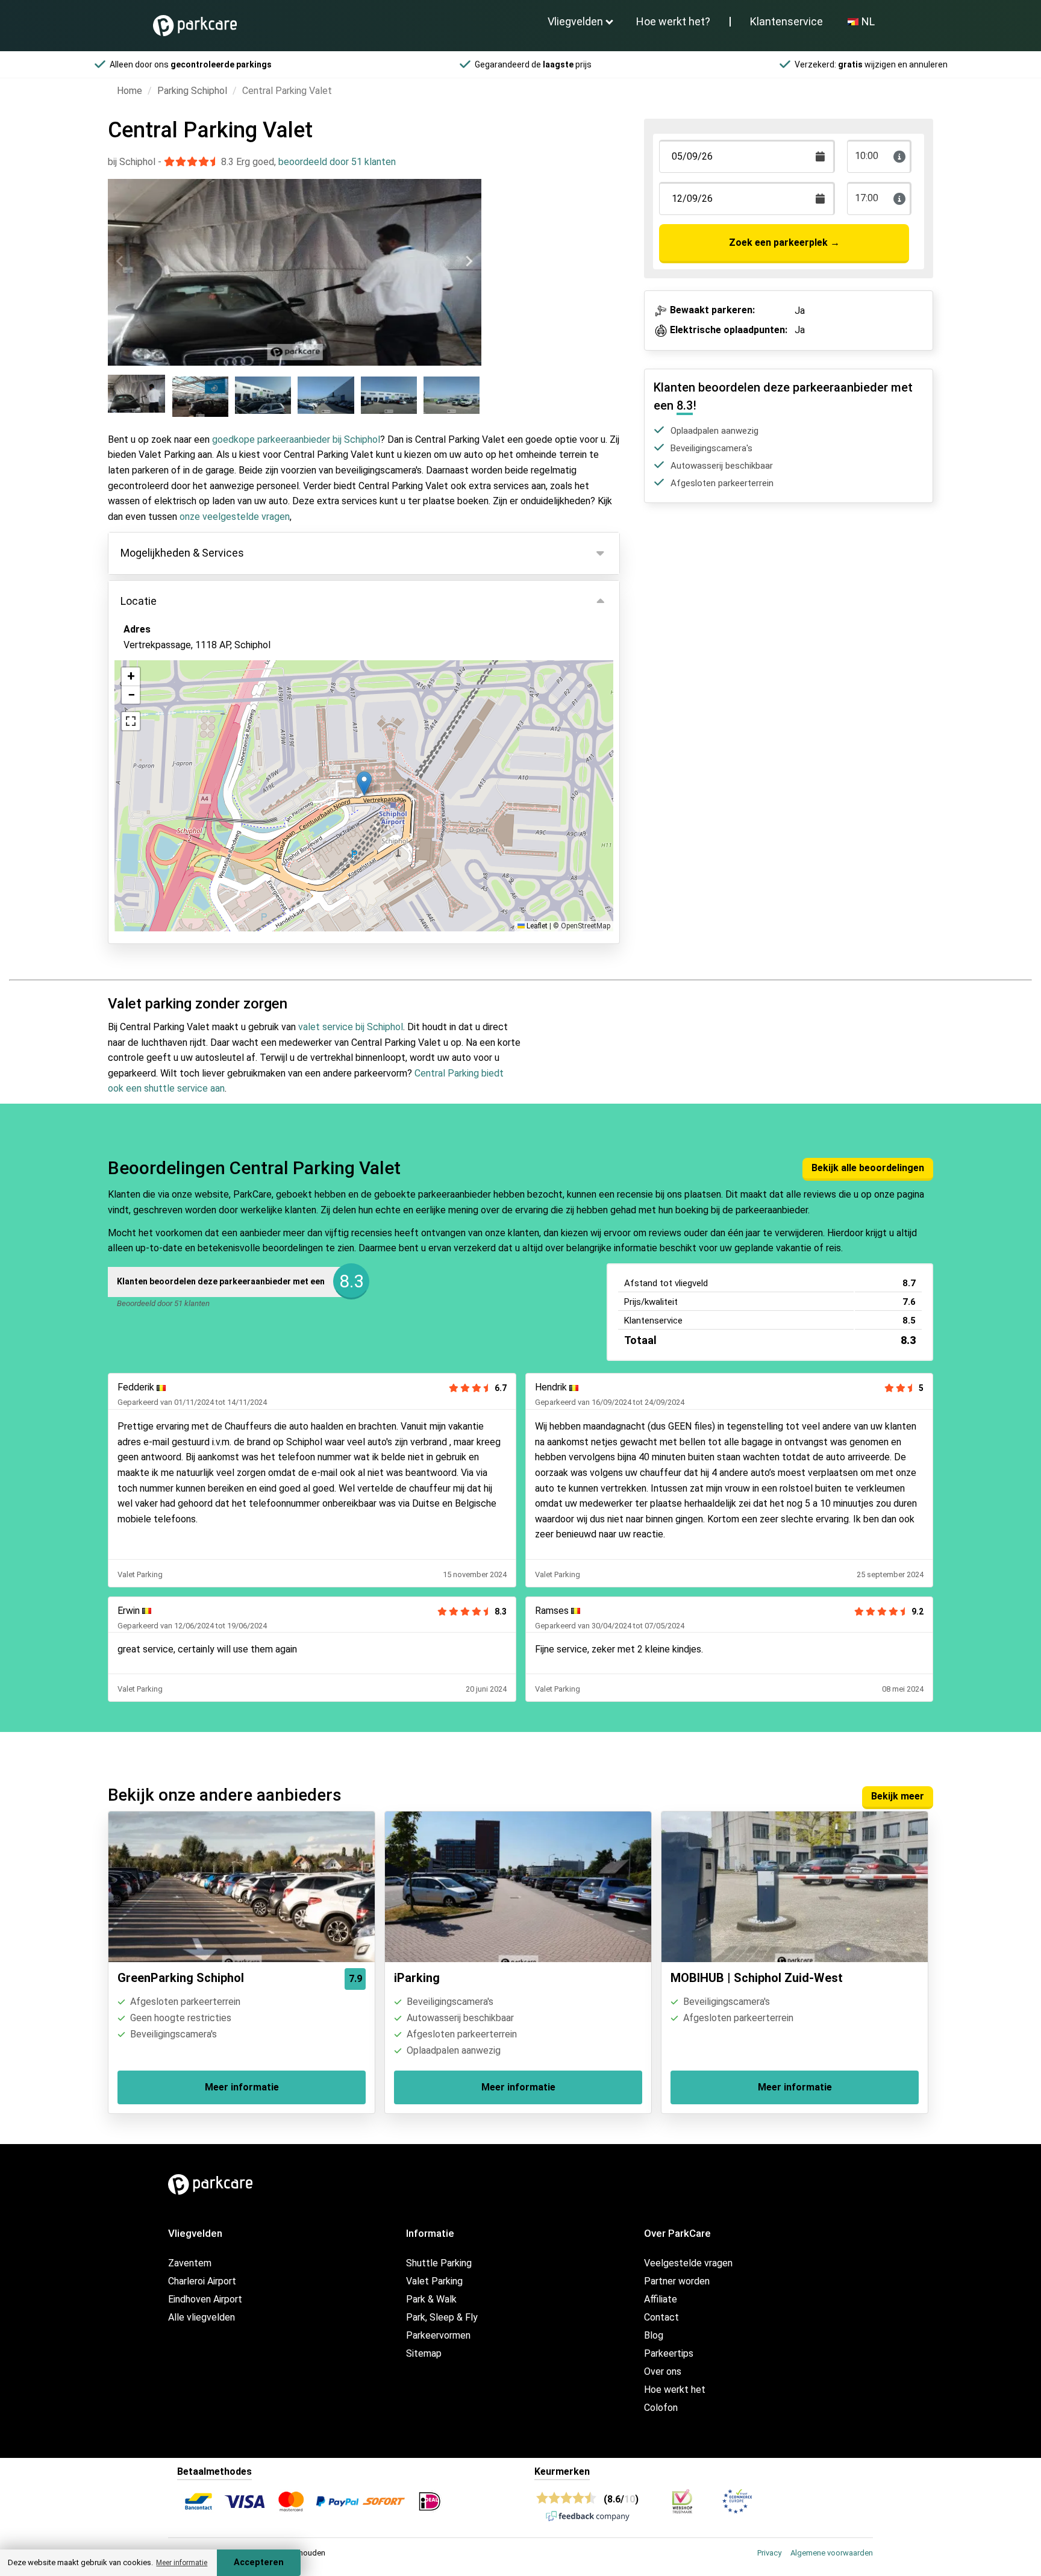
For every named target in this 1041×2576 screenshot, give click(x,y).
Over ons (663, 2371)
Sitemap (424, 2353)
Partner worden (677, 2281)
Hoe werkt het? (673, 21)
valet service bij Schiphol (351, 1027)
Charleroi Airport (202, 2281)
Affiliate (661, 2299)
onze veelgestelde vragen (235, 517)
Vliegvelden (575, 21)
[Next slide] (469, 261)
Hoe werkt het (675, 2390)
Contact (661, 2317)
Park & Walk (431, 2299)
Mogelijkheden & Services (182, 553)
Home (130, 91)
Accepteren (259, 2562)
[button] (364, 783)
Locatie (139, 601)
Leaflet (536, 926)
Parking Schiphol (192, 91)
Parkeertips (669, 2353)
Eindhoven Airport (205, 2299)
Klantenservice (786, 21)
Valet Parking (434, 2281)
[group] (138, 396)
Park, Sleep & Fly (442, 2317)
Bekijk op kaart (165, 710)
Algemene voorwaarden (832, 2553)
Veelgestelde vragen (688, 2263)
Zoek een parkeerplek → (784, 242)
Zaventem (190, 2263)
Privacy (769, 2553)
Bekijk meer (898, 1796)
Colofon (661, 2408)
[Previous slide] (120, 261)
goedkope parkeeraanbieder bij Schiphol (296, 439)
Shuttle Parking (439, 2263)
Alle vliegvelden (202, 2317)
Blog (654, 2335)
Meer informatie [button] (182, 2563)
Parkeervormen (438, 2335)
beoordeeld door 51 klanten (337, 162)
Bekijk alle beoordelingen (868, 1168)
